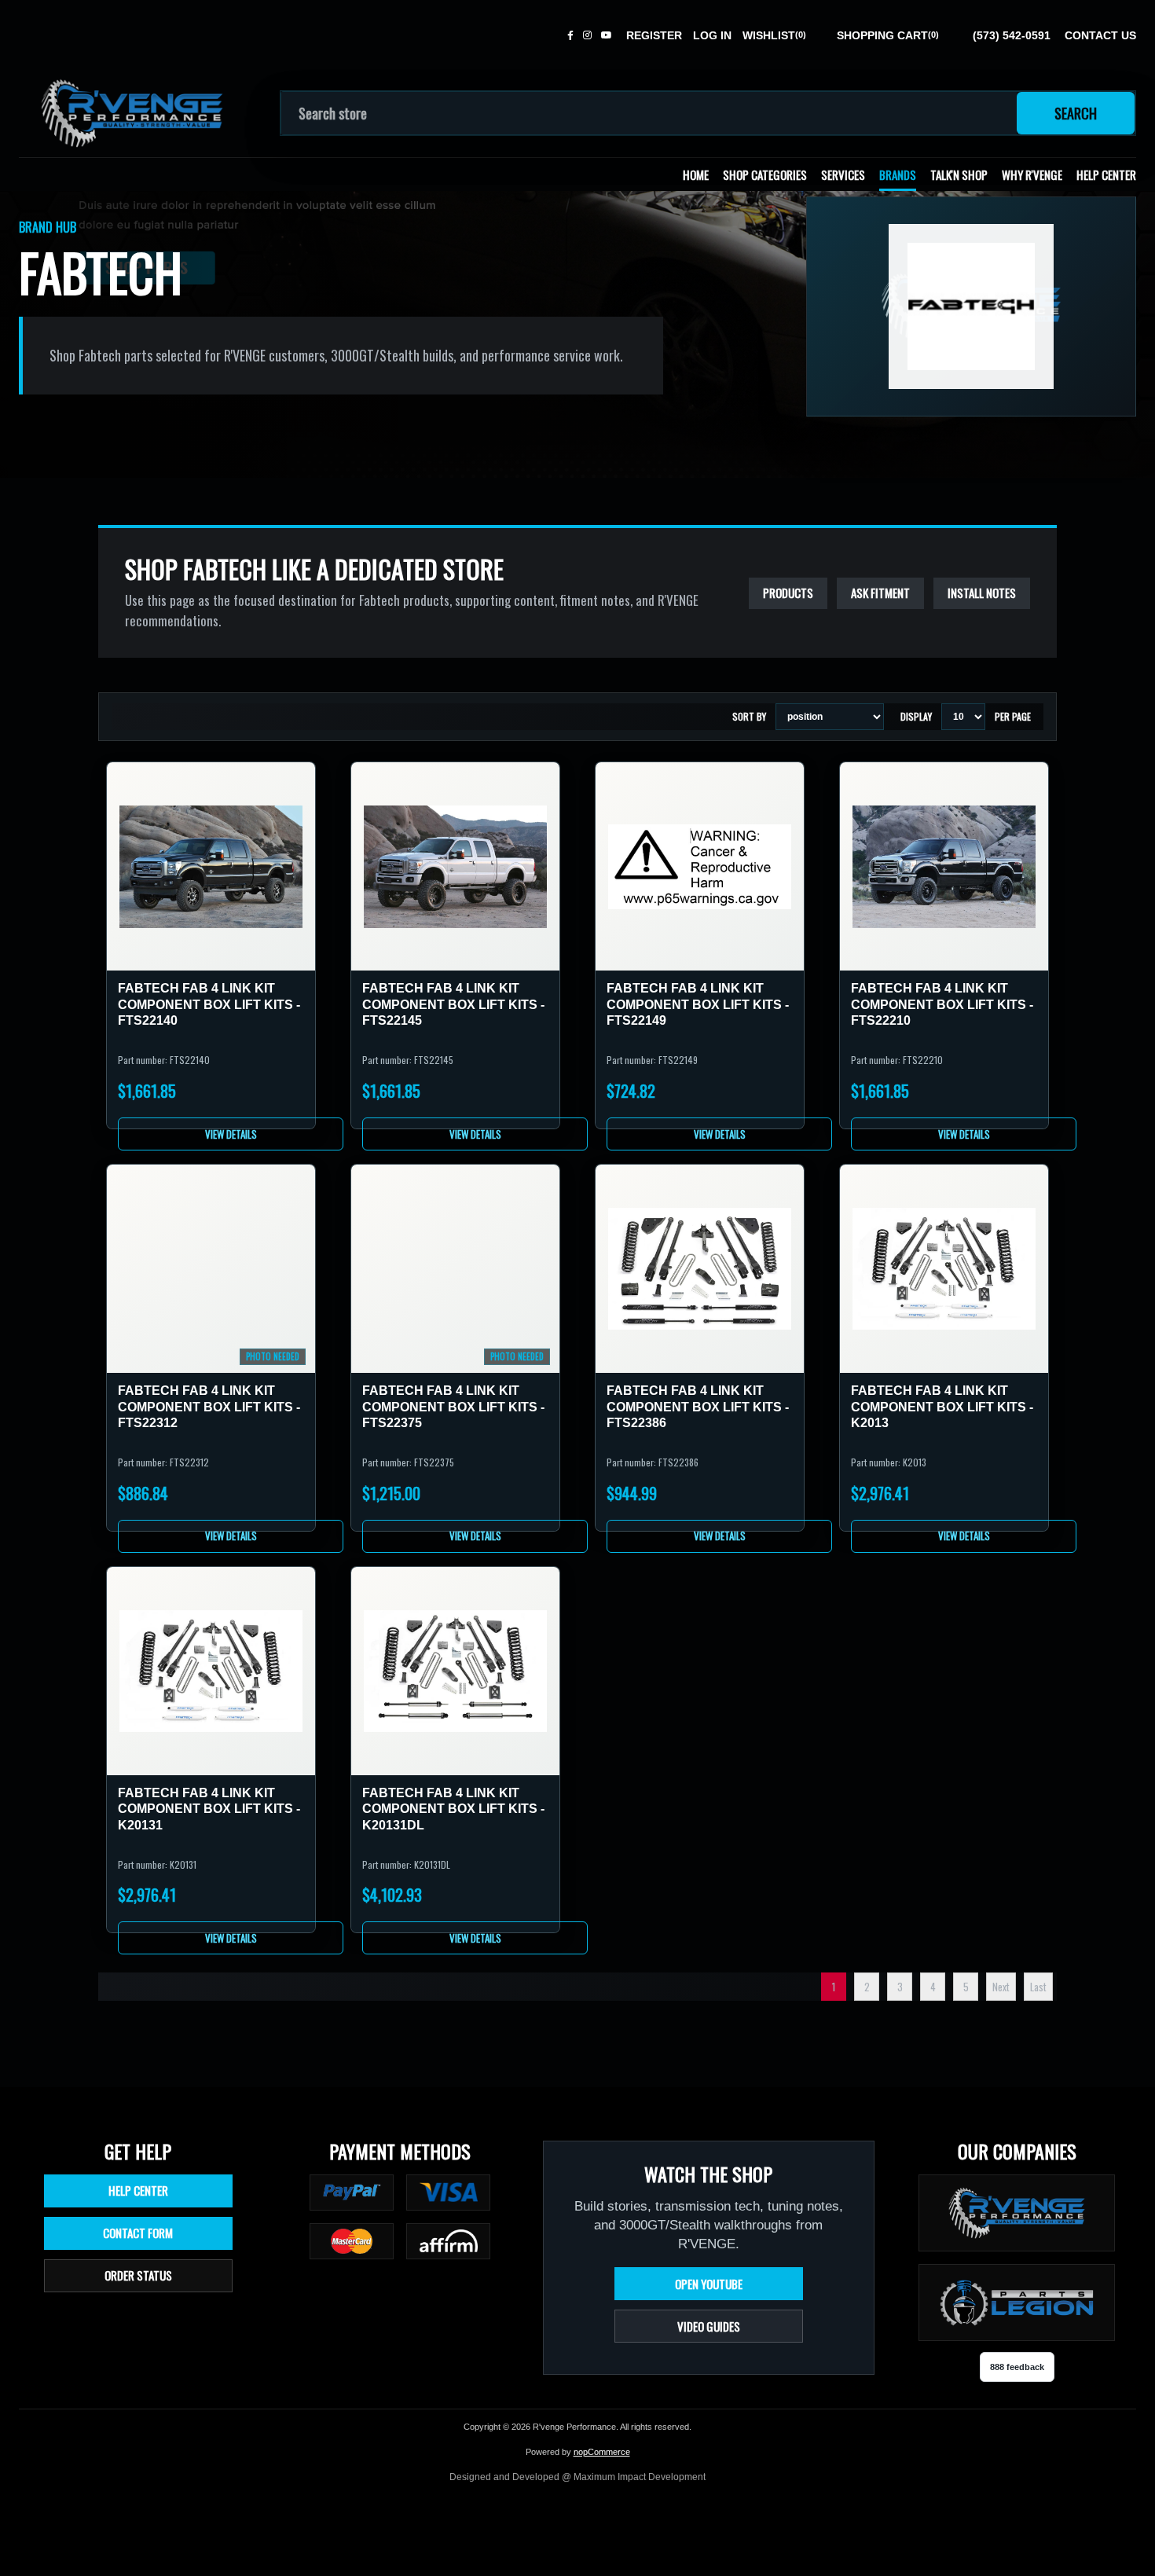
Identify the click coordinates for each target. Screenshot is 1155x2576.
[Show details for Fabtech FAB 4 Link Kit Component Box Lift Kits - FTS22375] (455, 1269)
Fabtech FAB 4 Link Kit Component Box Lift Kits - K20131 (209, 1809)
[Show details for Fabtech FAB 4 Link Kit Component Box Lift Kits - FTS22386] (700, 1269)
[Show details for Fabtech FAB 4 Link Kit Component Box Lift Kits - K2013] (944, 1269)
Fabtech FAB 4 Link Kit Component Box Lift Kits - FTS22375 (453, 1407)
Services (843, 174)
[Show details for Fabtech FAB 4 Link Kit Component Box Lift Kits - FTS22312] (211, 1269)
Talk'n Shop (959, 174)
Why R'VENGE (1032, 174)
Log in (712, 35)
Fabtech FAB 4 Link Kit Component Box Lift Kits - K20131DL (453, 1809)
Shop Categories (765, 174)
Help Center (1106, 174)
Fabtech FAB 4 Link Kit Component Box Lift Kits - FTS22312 (209, 1407)
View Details (231, 1134)
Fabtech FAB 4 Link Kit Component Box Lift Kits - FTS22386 (698, 1407)
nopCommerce (602, 2452)
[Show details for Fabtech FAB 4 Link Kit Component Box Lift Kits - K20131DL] (455, 1671)
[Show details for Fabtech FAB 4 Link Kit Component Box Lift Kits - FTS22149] (700, 866)
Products (788, 593)
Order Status (138, 2275)
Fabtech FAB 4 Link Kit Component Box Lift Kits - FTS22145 (453, 1004)
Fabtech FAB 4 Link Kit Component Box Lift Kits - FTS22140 (209, 1004)
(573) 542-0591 (1012, 35)
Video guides (709, 2326)
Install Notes (982, 593)
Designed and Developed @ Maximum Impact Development (577, 2477)
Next (1001, 1987)
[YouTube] (607, 35)
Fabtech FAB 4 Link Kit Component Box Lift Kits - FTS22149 (698, 1004)
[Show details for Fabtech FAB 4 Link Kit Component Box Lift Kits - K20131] (211, 1671)
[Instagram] (587, 35)
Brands (898, 174)
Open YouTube (709, 2284)
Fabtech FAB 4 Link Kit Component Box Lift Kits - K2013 (942, 1407)
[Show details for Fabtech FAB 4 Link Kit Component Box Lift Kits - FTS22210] (944, 866)
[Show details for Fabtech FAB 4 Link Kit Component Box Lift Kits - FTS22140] (211, 866)
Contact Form (138, 2233)
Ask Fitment (880, 593)
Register (654, 35)
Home (696, 174)
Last (1038, 1987)
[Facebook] (570, 35)
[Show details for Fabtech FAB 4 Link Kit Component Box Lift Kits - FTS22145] (455, 866)
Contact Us (1100, 35)
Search (1076, 113)
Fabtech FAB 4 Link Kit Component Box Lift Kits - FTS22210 (942, 1004)
